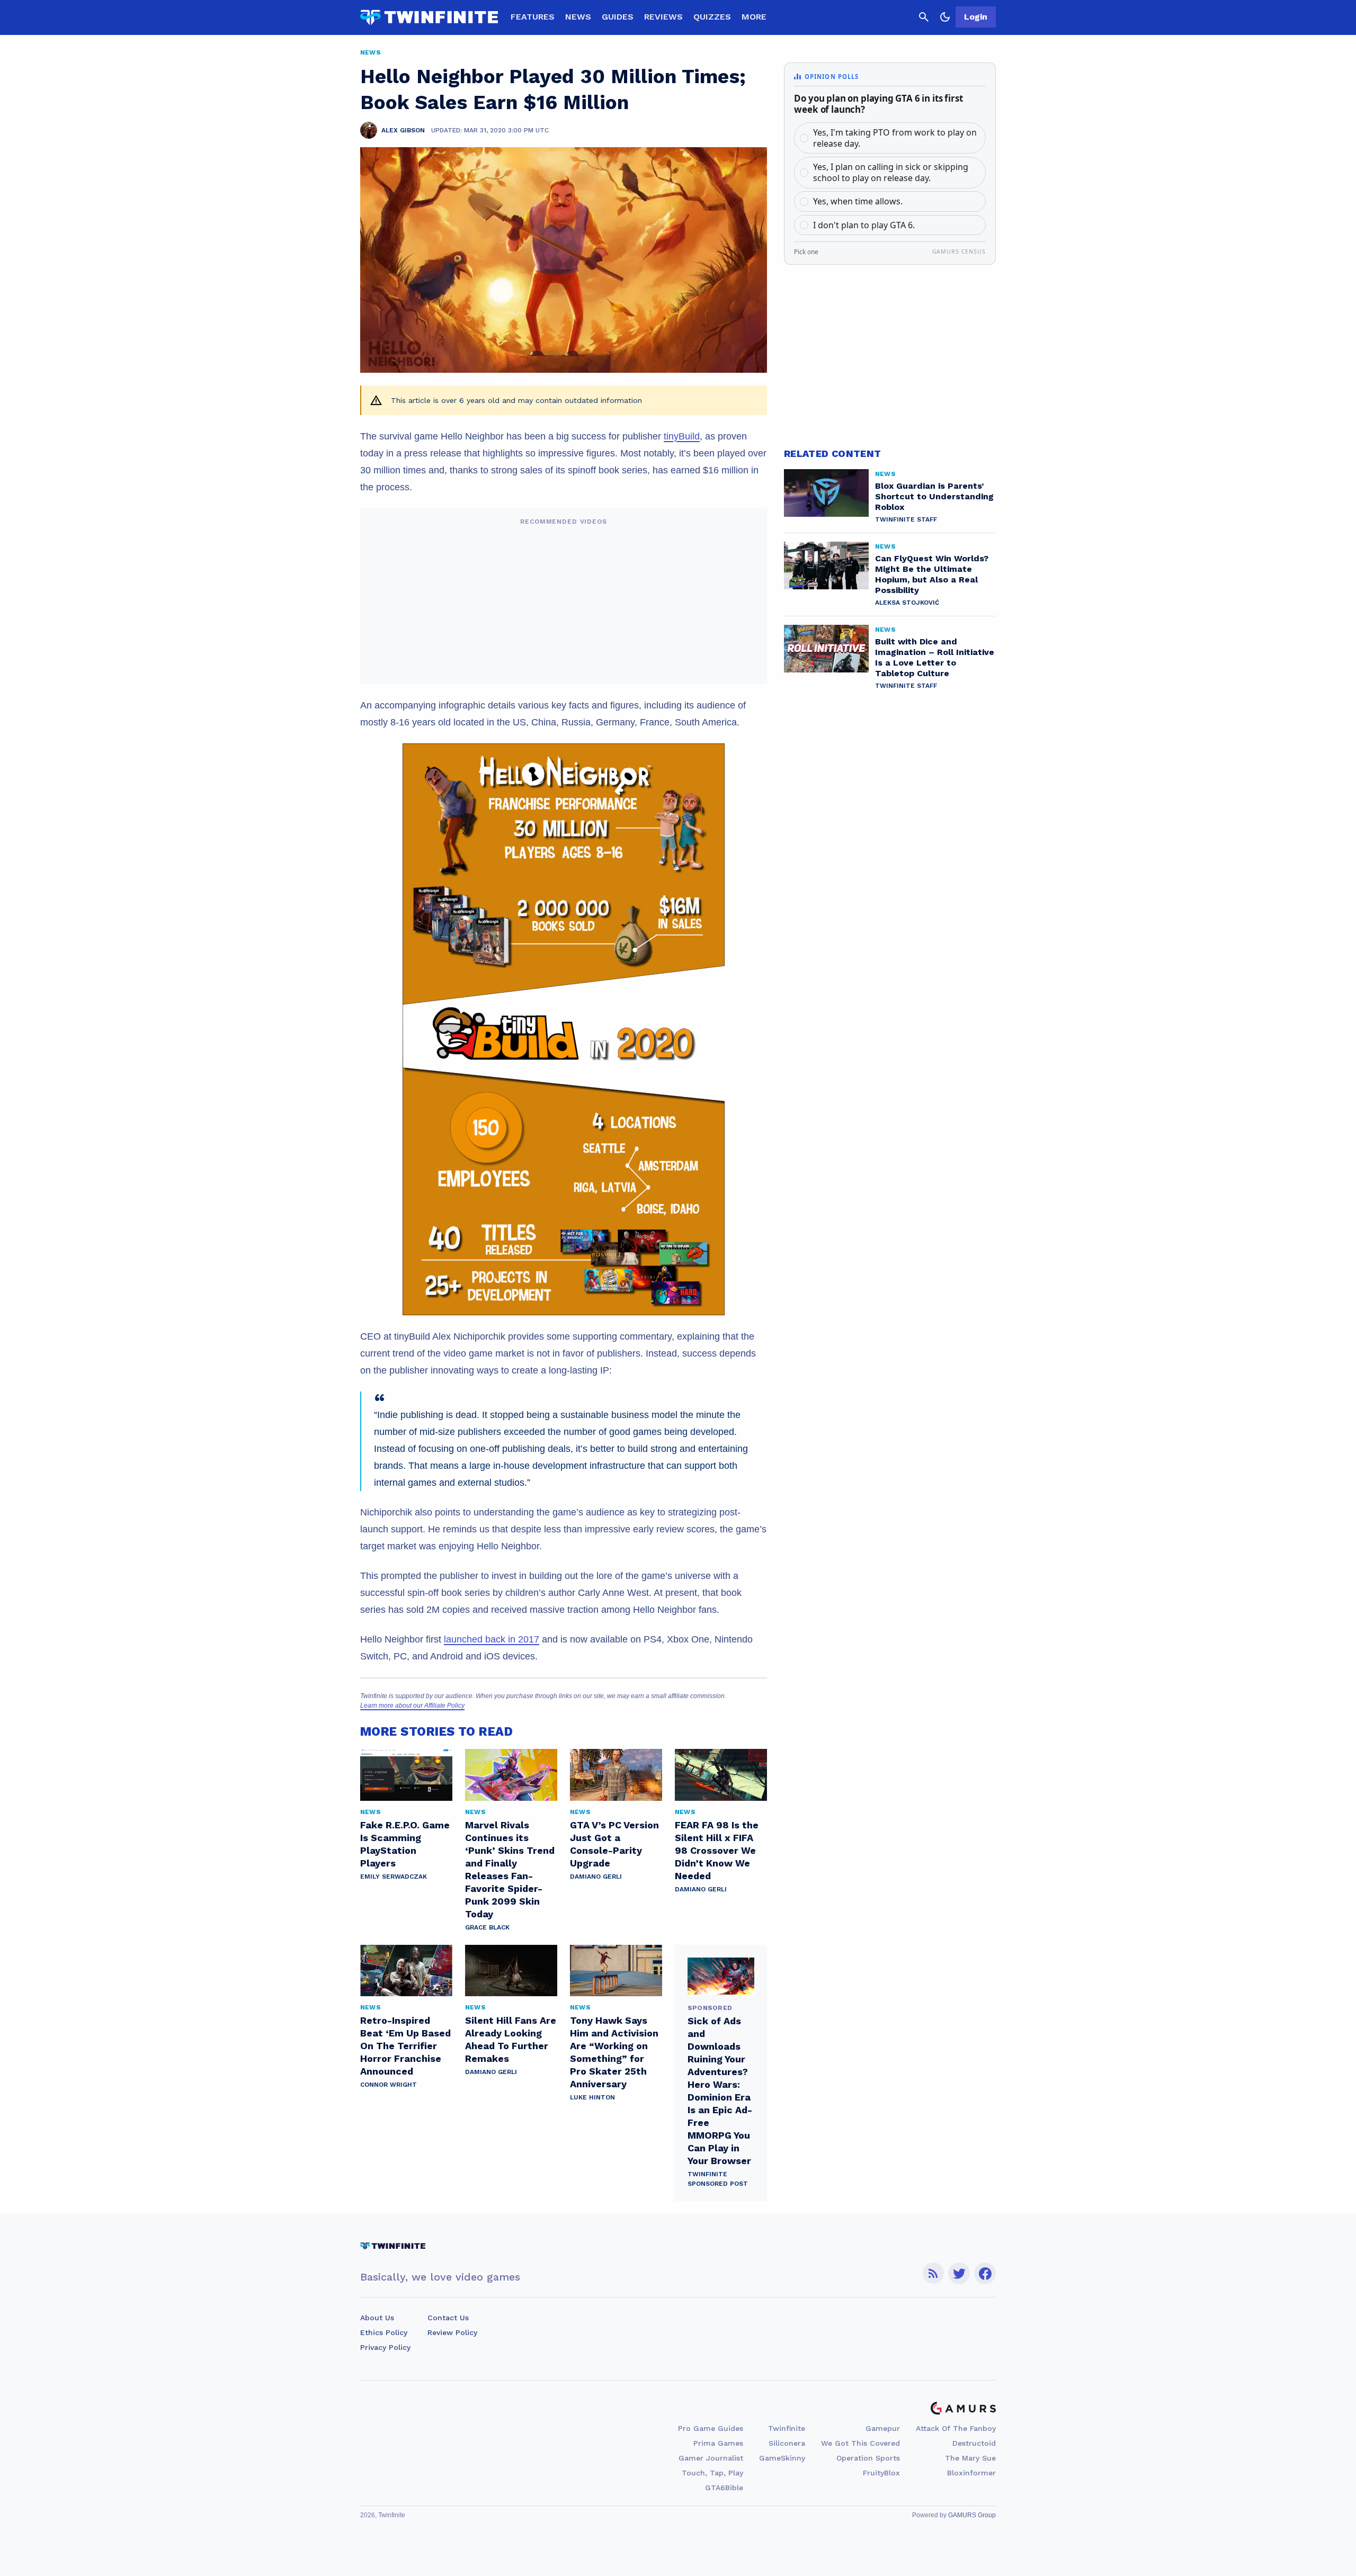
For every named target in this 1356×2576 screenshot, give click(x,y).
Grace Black (487, 1927)
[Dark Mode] (945, 17)
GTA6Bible (724, 2488)
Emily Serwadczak (394, 1877)
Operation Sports (868, 2458)
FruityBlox (881, 2473)
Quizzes (712, 17)
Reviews (663, 17)
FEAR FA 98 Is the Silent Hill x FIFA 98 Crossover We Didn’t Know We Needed (717, 1850)
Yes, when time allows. (858, 201)
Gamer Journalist (711, 2458)
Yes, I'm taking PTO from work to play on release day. (895, 138)
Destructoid (974, 2443)
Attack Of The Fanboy (956, 2428)
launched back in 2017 (492, 1639)
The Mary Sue (970, 2458)
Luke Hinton (592, 2097)
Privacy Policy (385, 2347)
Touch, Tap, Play (712, 2473)
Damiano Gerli (596, 1877)
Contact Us (448, 2318)
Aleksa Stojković (907, 603)
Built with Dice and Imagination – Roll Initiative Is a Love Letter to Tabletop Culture (935, 657)
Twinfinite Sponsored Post (718, 2179)
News (578, 17)
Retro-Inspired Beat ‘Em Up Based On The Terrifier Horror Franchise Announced (405, 2046)
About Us (377, 2318)
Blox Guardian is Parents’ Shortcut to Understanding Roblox (934, 496)
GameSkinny (782, 2458)
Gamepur (883, 2428)
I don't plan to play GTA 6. (864, 225)
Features (533, 17)
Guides (618, 17)
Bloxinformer (971, 2473)
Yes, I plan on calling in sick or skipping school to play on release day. (891, 172)
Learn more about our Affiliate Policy (412, 1706)
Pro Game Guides (711, 2428)
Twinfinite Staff (906, 519)
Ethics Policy (384, 2332)
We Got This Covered (860, 2443)
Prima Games (718, 2443)
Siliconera (787, 2443)
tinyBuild (682, 436)
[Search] (924, 17)
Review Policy (452, 2332)
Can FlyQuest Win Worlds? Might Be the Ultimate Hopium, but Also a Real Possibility (932, 574)
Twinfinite (787, 2428)
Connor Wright (389, 2085)
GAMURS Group (972, 2515)
